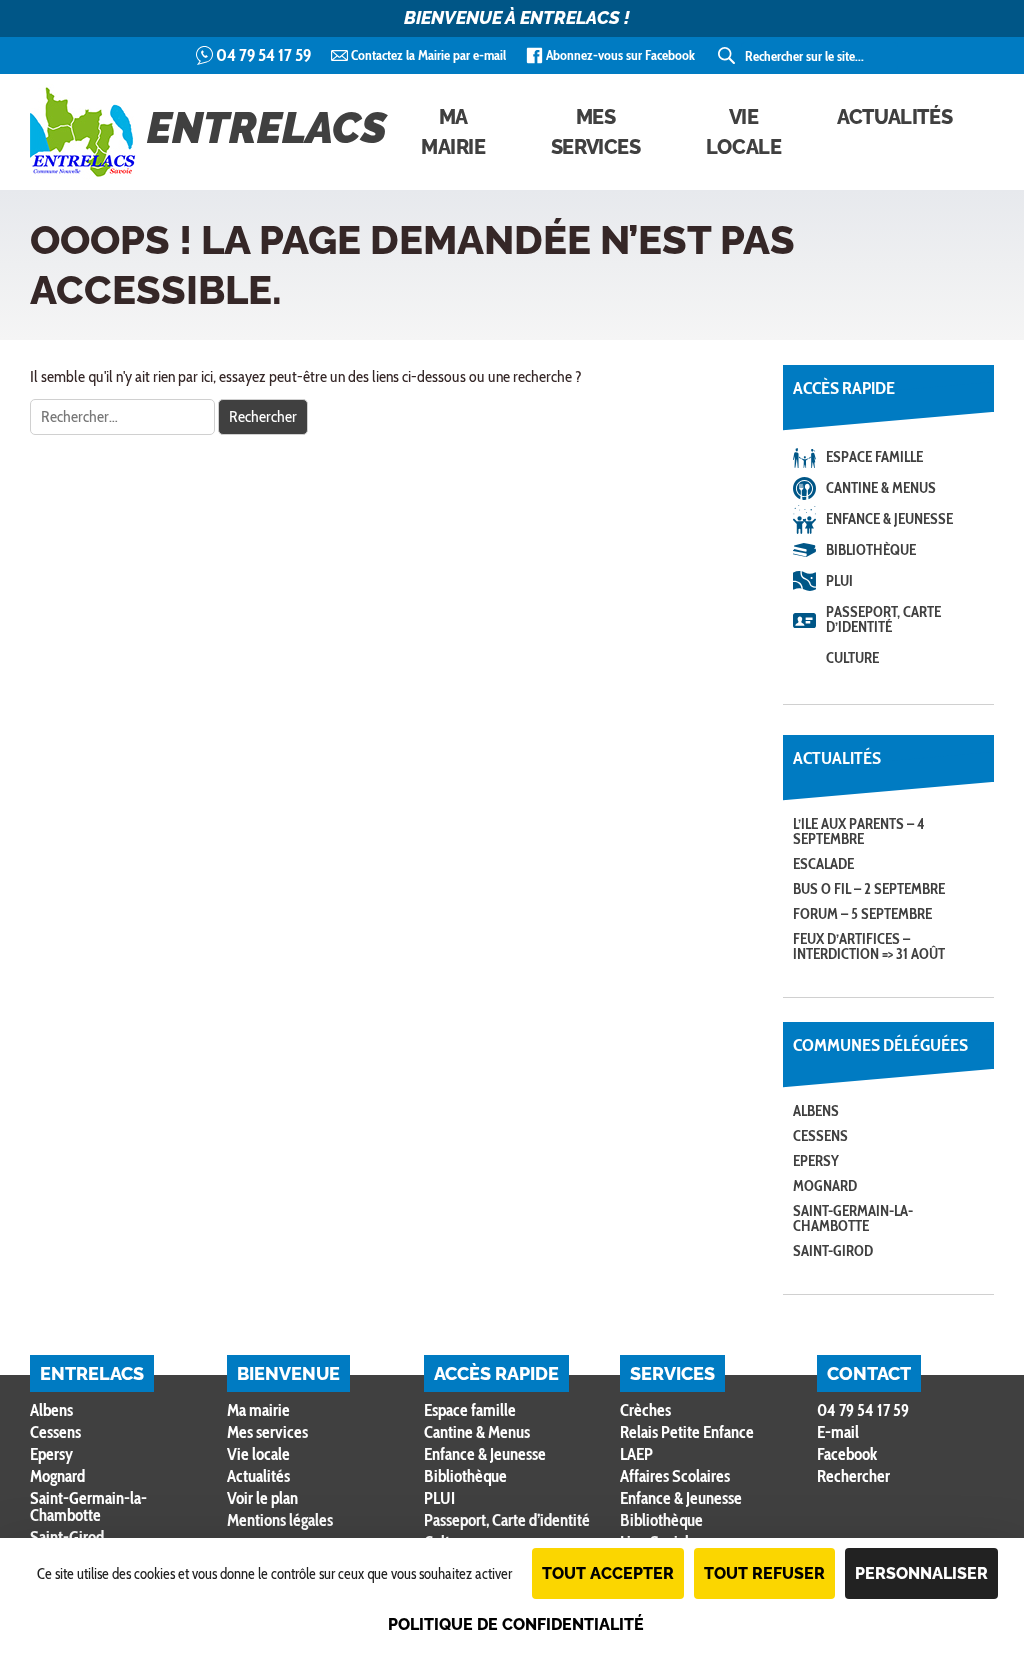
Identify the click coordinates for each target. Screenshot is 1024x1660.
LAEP (636, 1454)
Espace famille (874, 457)
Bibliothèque (871, 550)
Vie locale (744, 132)
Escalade (823, 864)
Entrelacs (267, 128)
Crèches (645, 1410)
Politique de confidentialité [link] (516, 1624)
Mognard (825, 1186)
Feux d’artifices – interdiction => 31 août (869, 946)
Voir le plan (262, 1498)
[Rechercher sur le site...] (728, 56)
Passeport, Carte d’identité (883, 619)
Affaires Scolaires (675, 1476)
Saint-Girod (833, 1251)
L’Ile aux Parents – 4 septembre (859, 831)
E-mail (838, 1432)
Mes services (596, 132)
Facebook (847, 1454)
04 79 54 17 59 (263, 55)
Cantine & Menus (881, 488)
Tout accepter (608, 1573)
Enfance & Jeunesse (889, 519)
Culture (852, 658)
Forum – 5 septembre (862, 914)
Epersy (816, 1161)
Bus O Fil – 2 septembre (869, 889)
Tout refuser (764, 1573)
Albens (816, 1111)
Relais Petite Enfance (687, 1432)
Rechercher (853, 1476)
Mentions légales (280, 1520)
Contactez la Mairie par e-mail (428, 55)
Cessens (820, 1136)
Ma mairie (453, 132)
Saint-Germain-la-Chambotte (853, 1218)
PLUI (839, 581)
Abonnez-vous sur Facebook (620, 55)
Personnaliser (921, 1573)
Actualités (894, 117)
